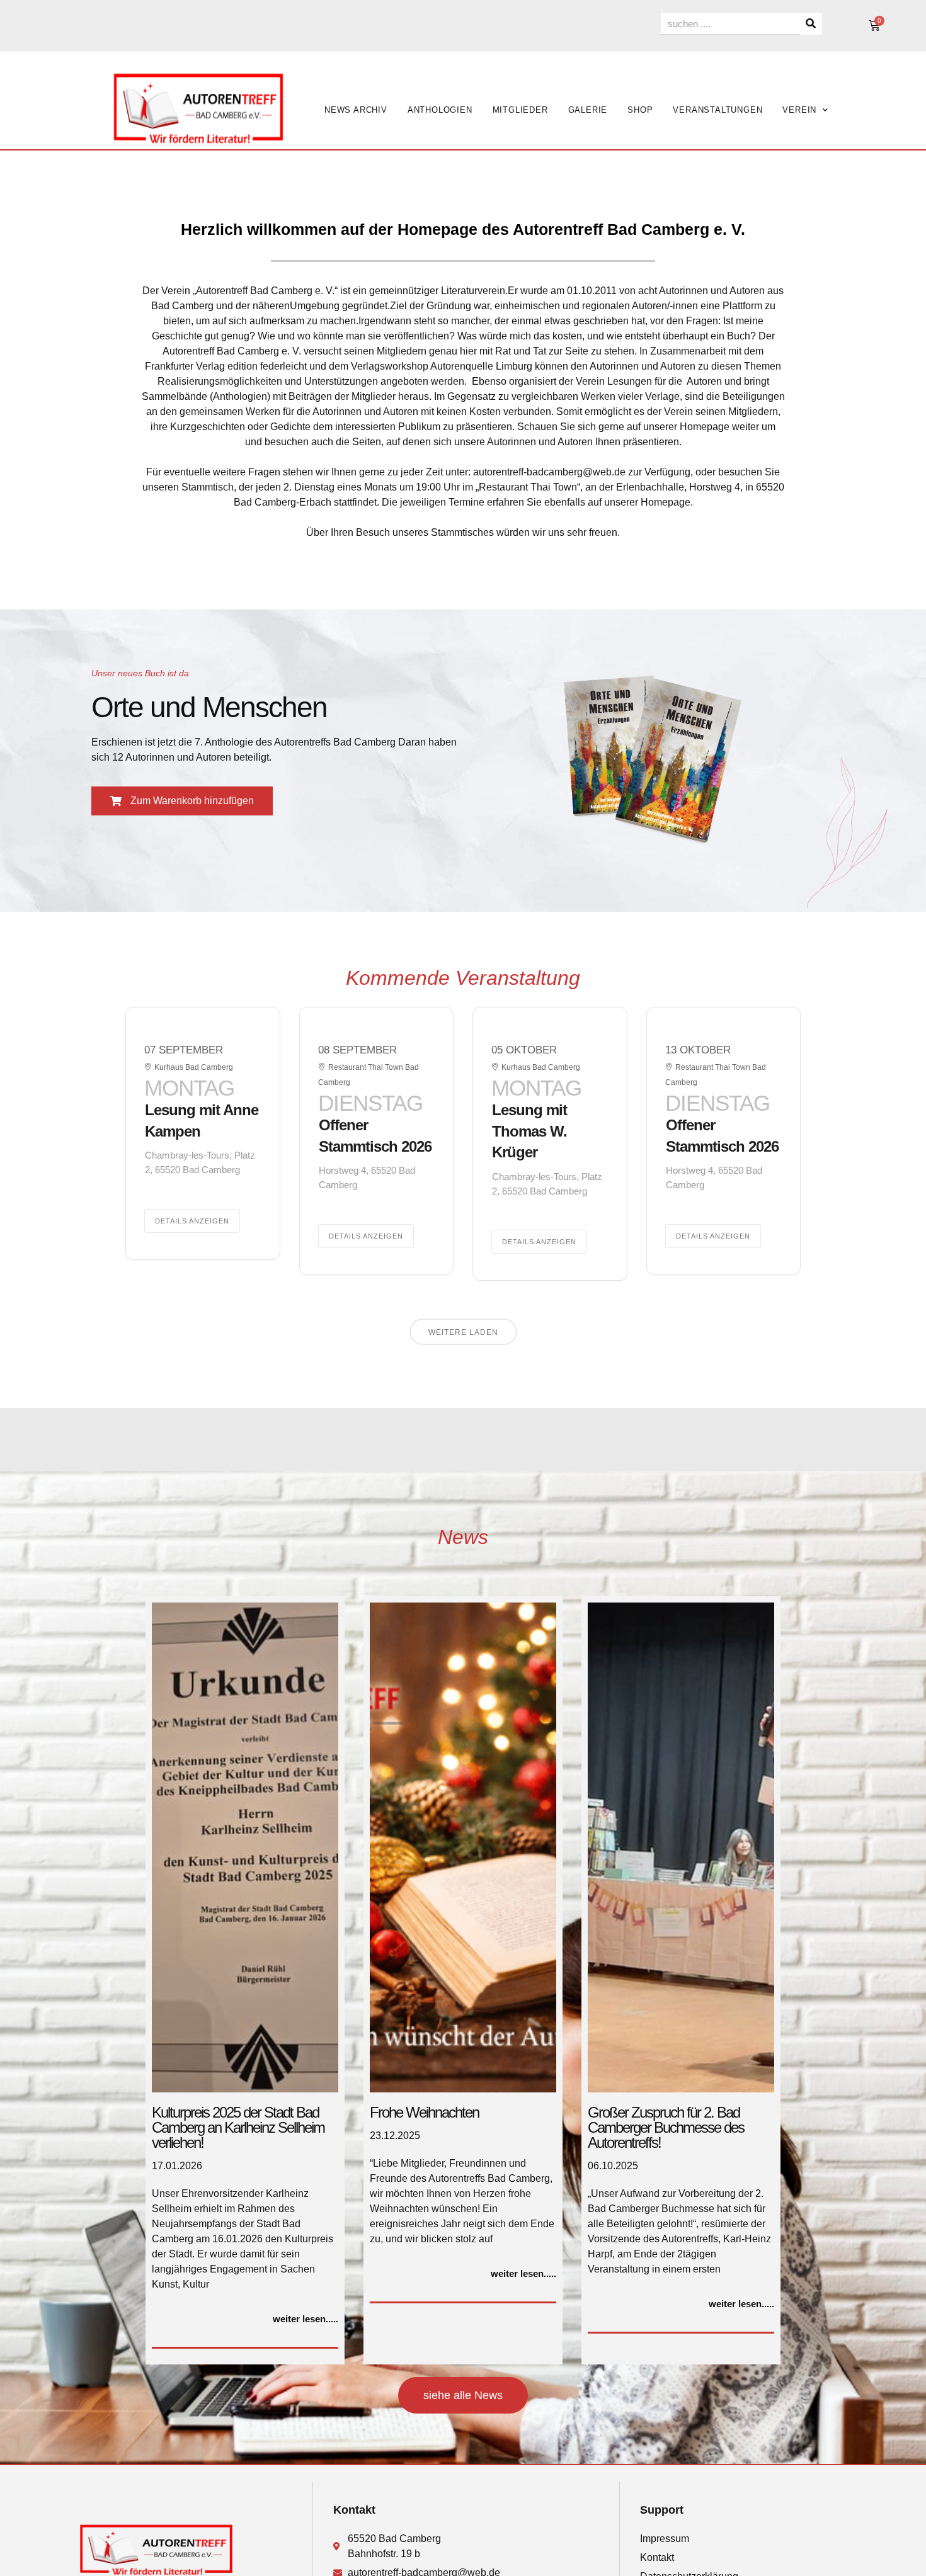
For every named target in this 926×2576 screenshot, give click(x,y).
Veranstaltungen (717, 110)
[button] (182, 801)
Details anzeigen (192, 1221)
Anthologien (440, 110)
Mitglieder (520, 110)
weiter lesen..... (306, 2319)
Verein (799, 110)
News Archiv (356, 110)
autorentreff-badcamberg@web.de (549, 472)
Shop (640, 110)
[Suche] (811, 24)
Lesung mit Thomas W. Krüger (529, 1131)
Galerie (588, 110)
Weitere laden (463, 1332)
